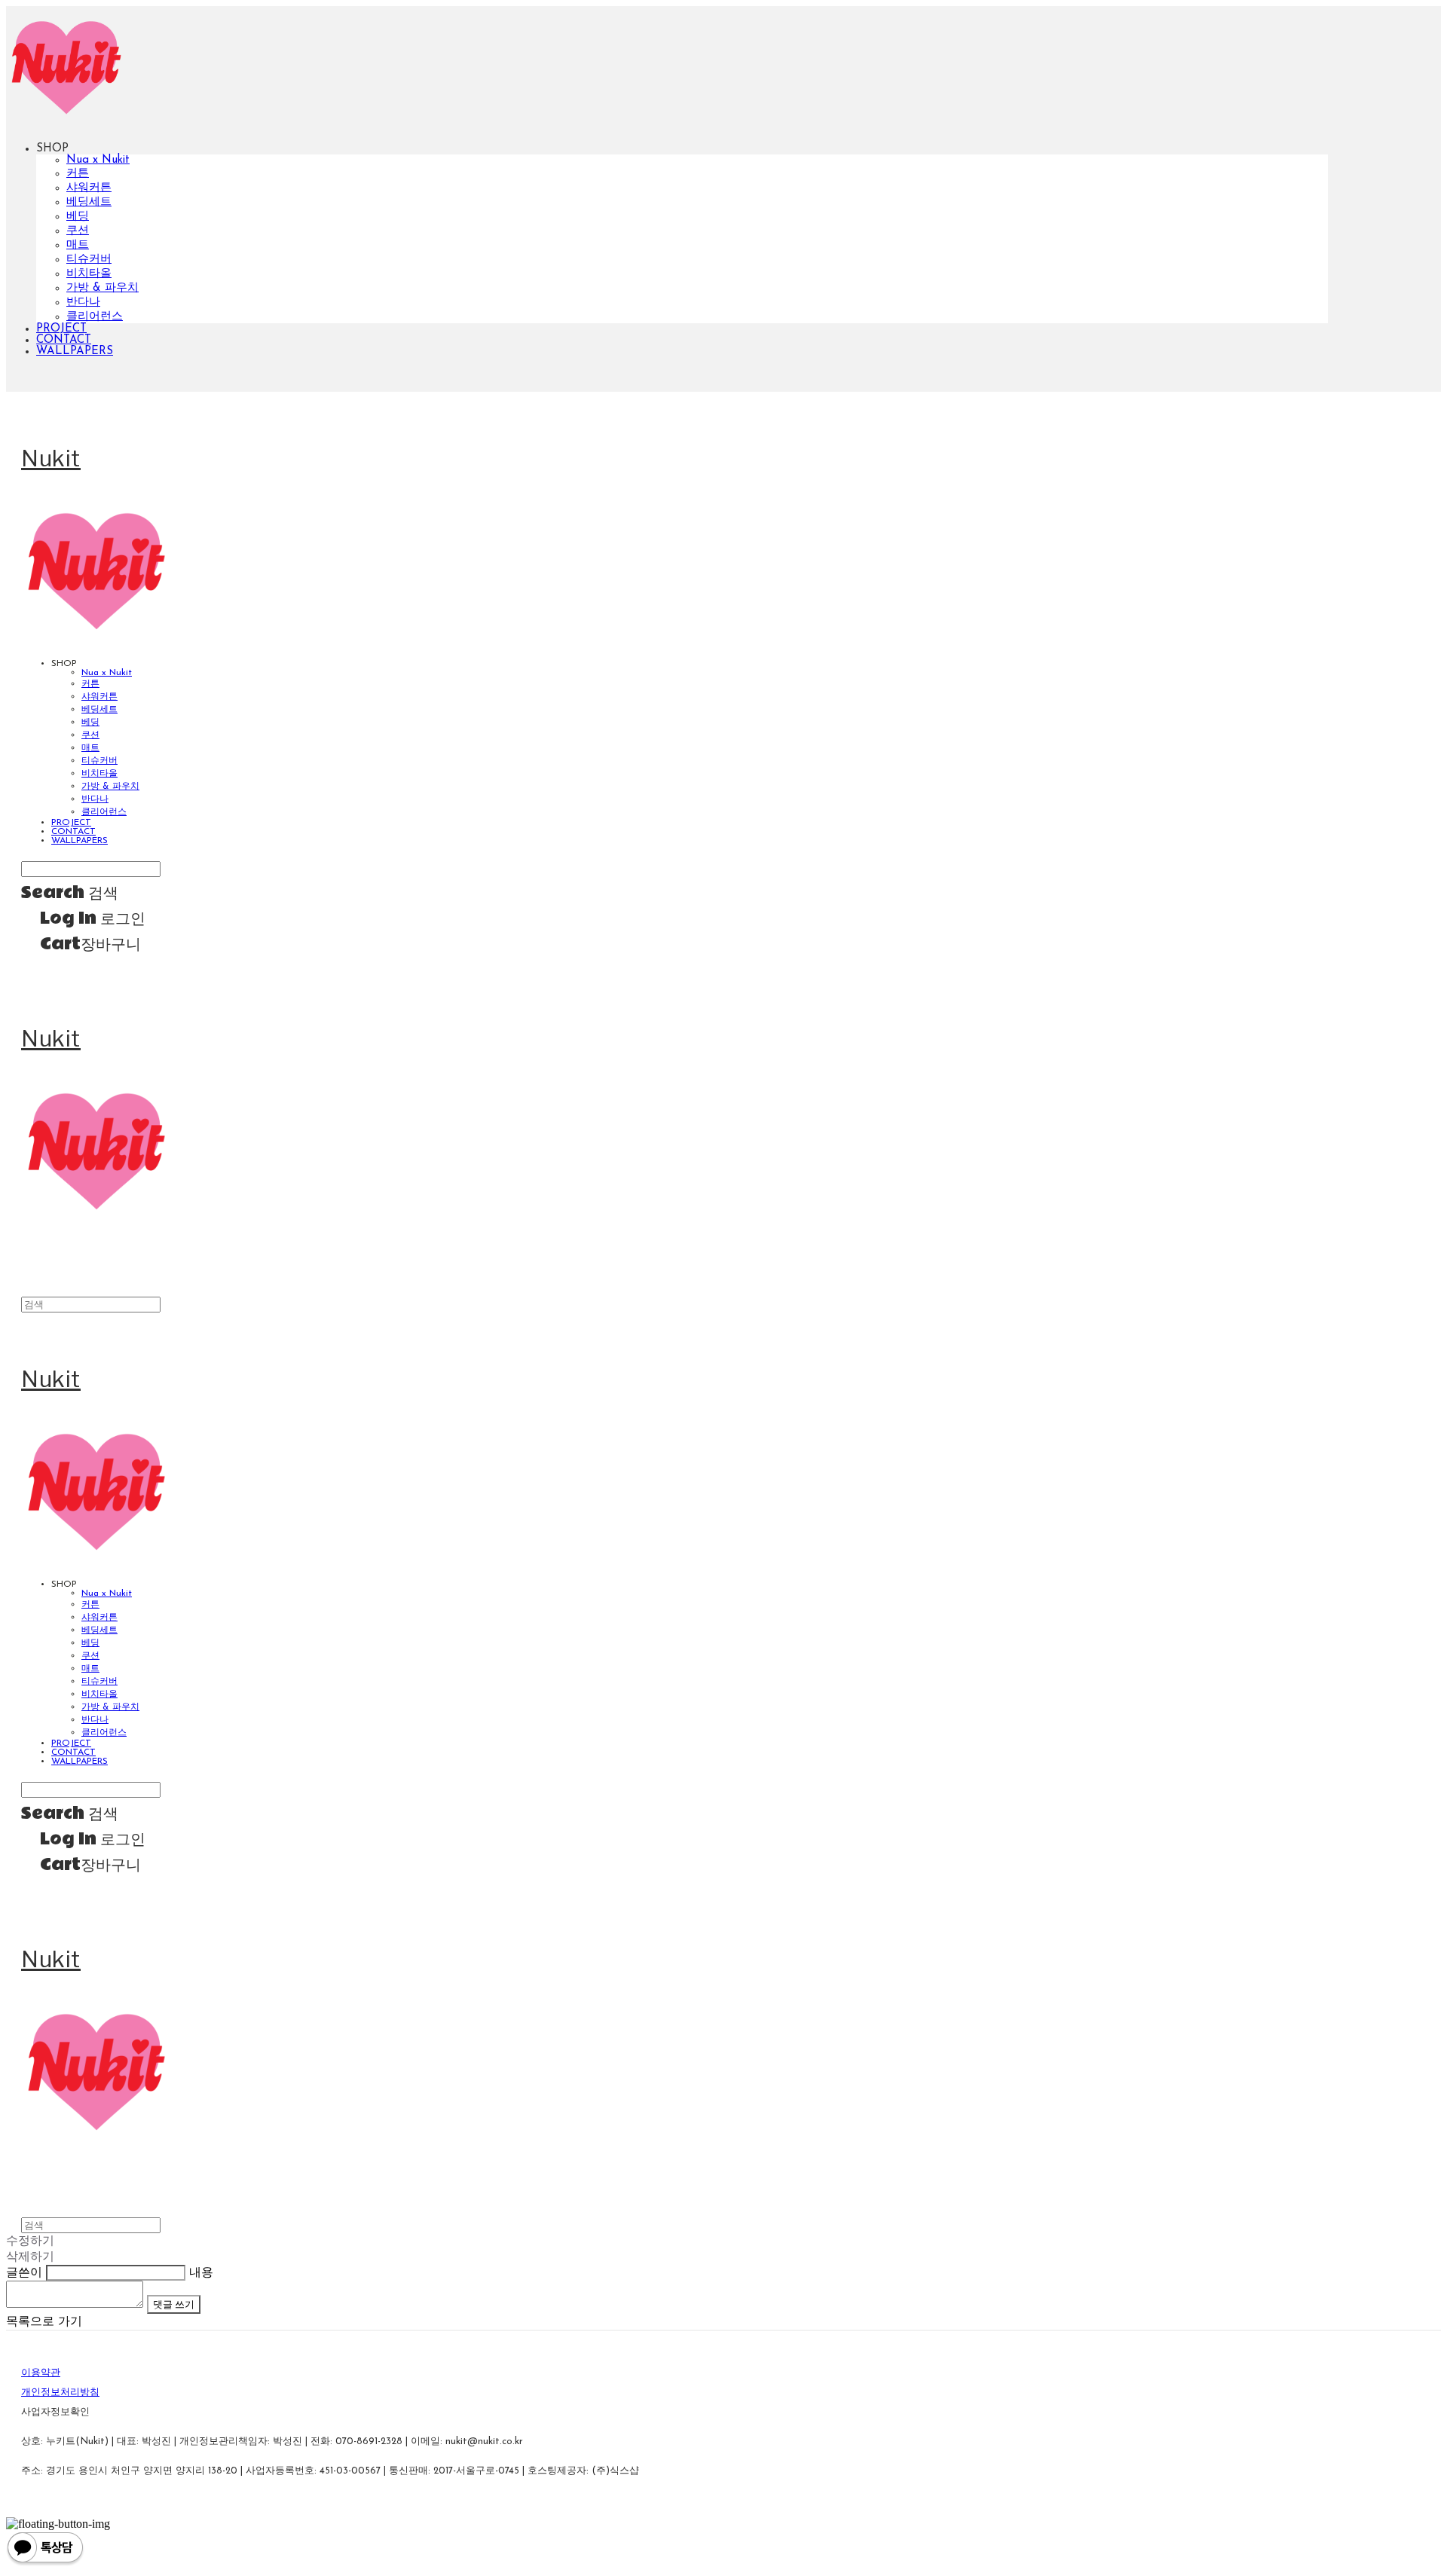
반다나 (83, 303)
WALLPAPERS (75, 351)
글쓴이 (24, 2273)
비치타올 (89, 274)
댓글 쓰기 (174, 2304)
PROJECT (61, 329)
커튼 (78, 174)
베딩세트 (89, 202)
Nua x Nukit (98, 160)
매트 (78, 245)
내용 (201, 2273)
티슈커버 (89, 260)
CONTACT (64, 340)
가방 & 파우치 (102, 288)
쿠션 (78, 231)
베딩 (78, 217)
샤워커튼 (89, 188)
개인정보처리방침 (60, 2393)
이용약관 (41, 2373)
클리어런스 (95, 317)
